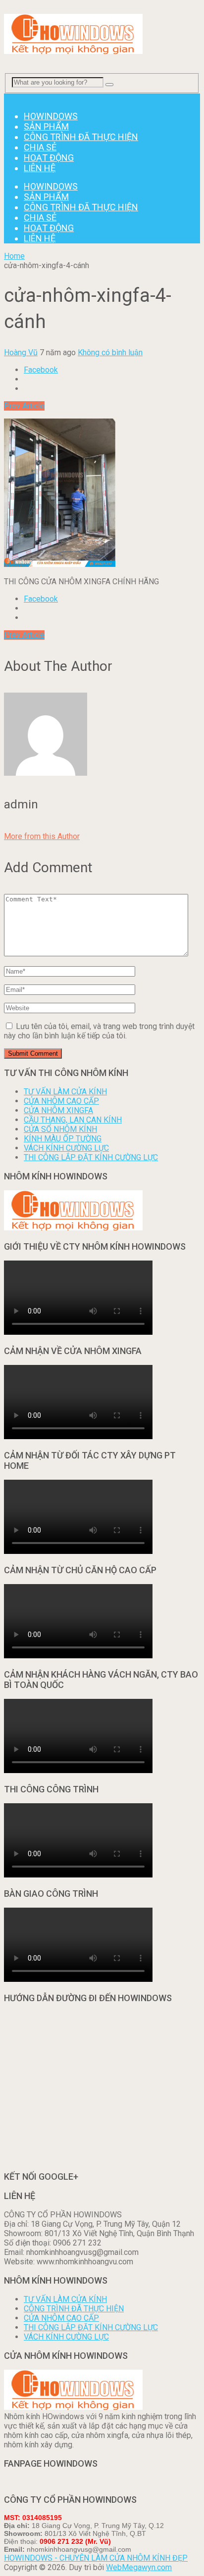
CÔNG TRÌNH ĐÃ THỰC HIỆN (81, 137)
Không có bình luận (110, 352)
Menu (14, 98)
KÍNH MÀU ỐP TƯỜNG (63, 1139)
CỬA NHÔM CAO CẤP (61, 1101)
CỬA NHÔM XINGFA (58, 1110)
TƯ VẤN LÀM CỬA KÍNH (65, 1092)
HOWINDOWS (51, 116)
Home (14, 256)
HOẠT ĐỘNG (49, 158)
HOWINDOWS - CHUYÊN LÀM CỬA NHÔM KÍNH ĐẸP (96, 2558)
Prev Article (24, 406)
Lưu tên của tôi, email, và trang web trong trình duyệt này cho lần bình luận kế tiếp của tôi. (99, 1031)
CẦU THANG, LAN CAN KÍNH (73, 1120)
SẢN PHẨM (46, 126)
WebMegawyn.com (139, 2567)
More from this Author (42, 836)
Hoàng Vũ (21, 352)
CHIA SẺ (40, 147)
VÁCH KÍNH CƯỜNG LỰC (66, 1148)
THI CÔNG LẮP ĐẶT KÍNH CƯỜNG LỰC (91, 1157)
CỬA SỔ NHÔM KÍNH (60, 1129)
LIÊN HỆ (40, 168)
